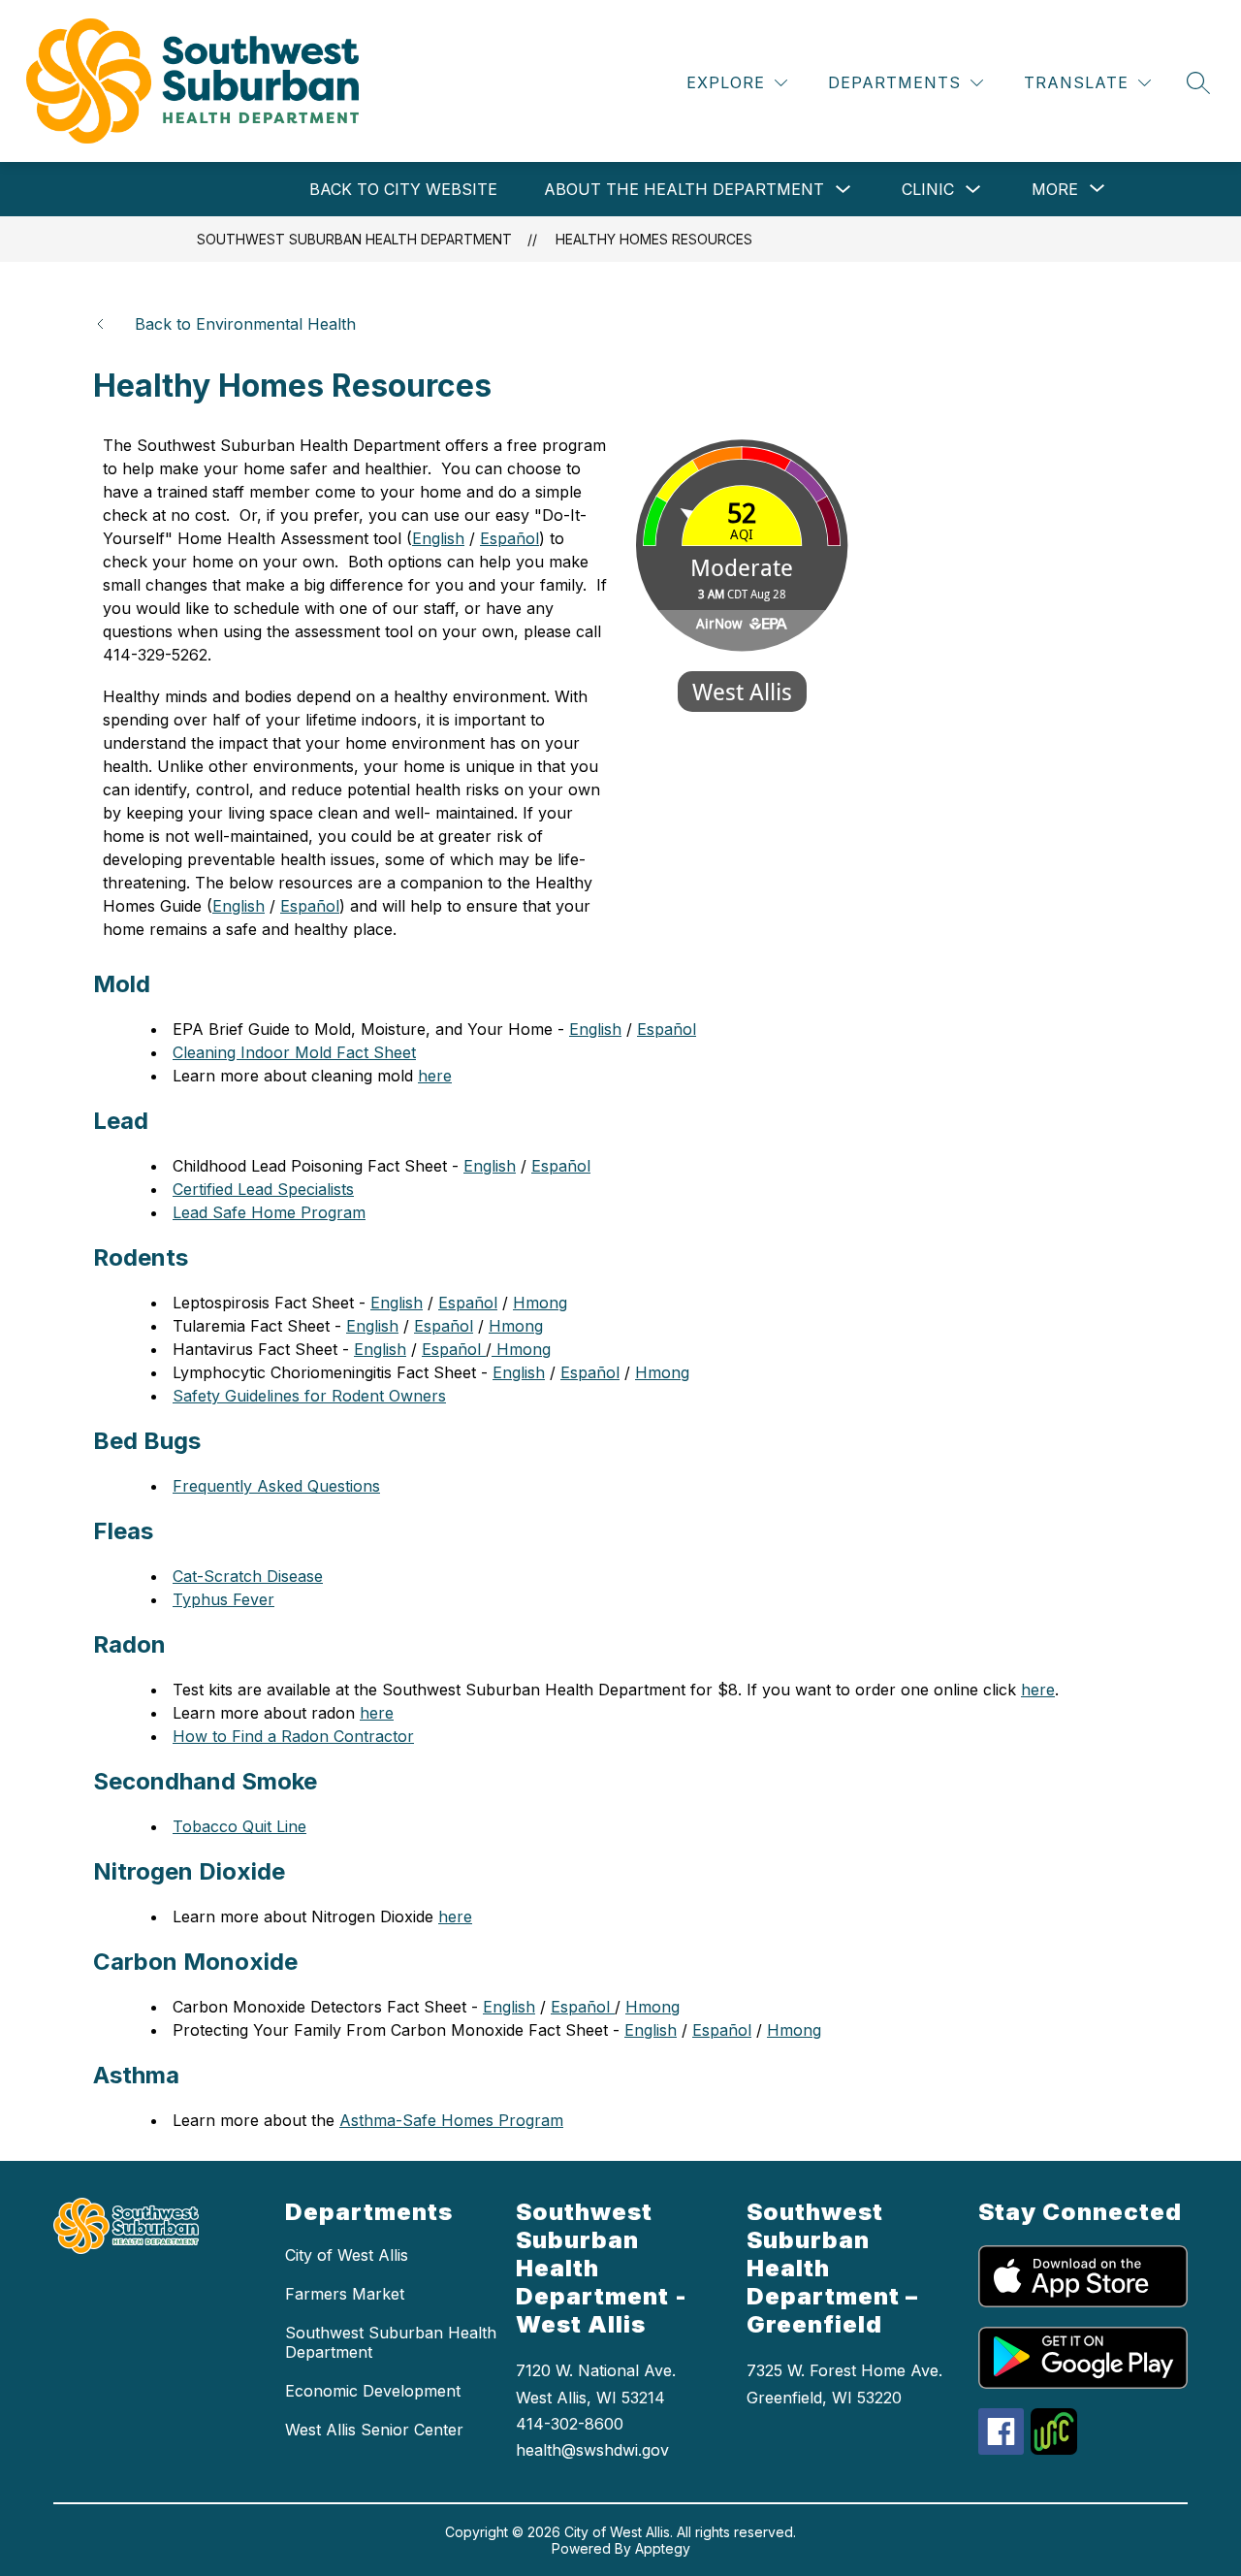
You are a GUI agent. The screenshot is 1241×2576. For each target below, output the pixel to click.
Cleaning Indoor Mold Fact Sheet (294, 1052)
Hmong (540, 1303)
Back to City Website (403, 189)
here (435, 1076)
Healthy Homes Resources (654, 239)
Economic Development (373, 2391)
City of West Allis (347, 2255)
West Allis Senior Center (374, 2430)
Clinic (928, 189)
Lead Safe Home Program (269, 1212)
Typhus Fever (223, 1599)
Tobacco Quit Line (239, 1826)
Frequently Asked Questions (276, 1486)
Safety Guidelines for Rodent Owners (309, 1396)
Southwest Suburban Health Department (354, 239)
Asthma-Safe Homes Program (451, 2120)
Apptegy (663, 2548)
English (239, 906)
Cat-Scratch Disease (248, 1576)
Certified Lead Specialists (263, 1189)
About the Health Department (684, 189)
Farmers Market (345, 2294)
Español (509, 538)
